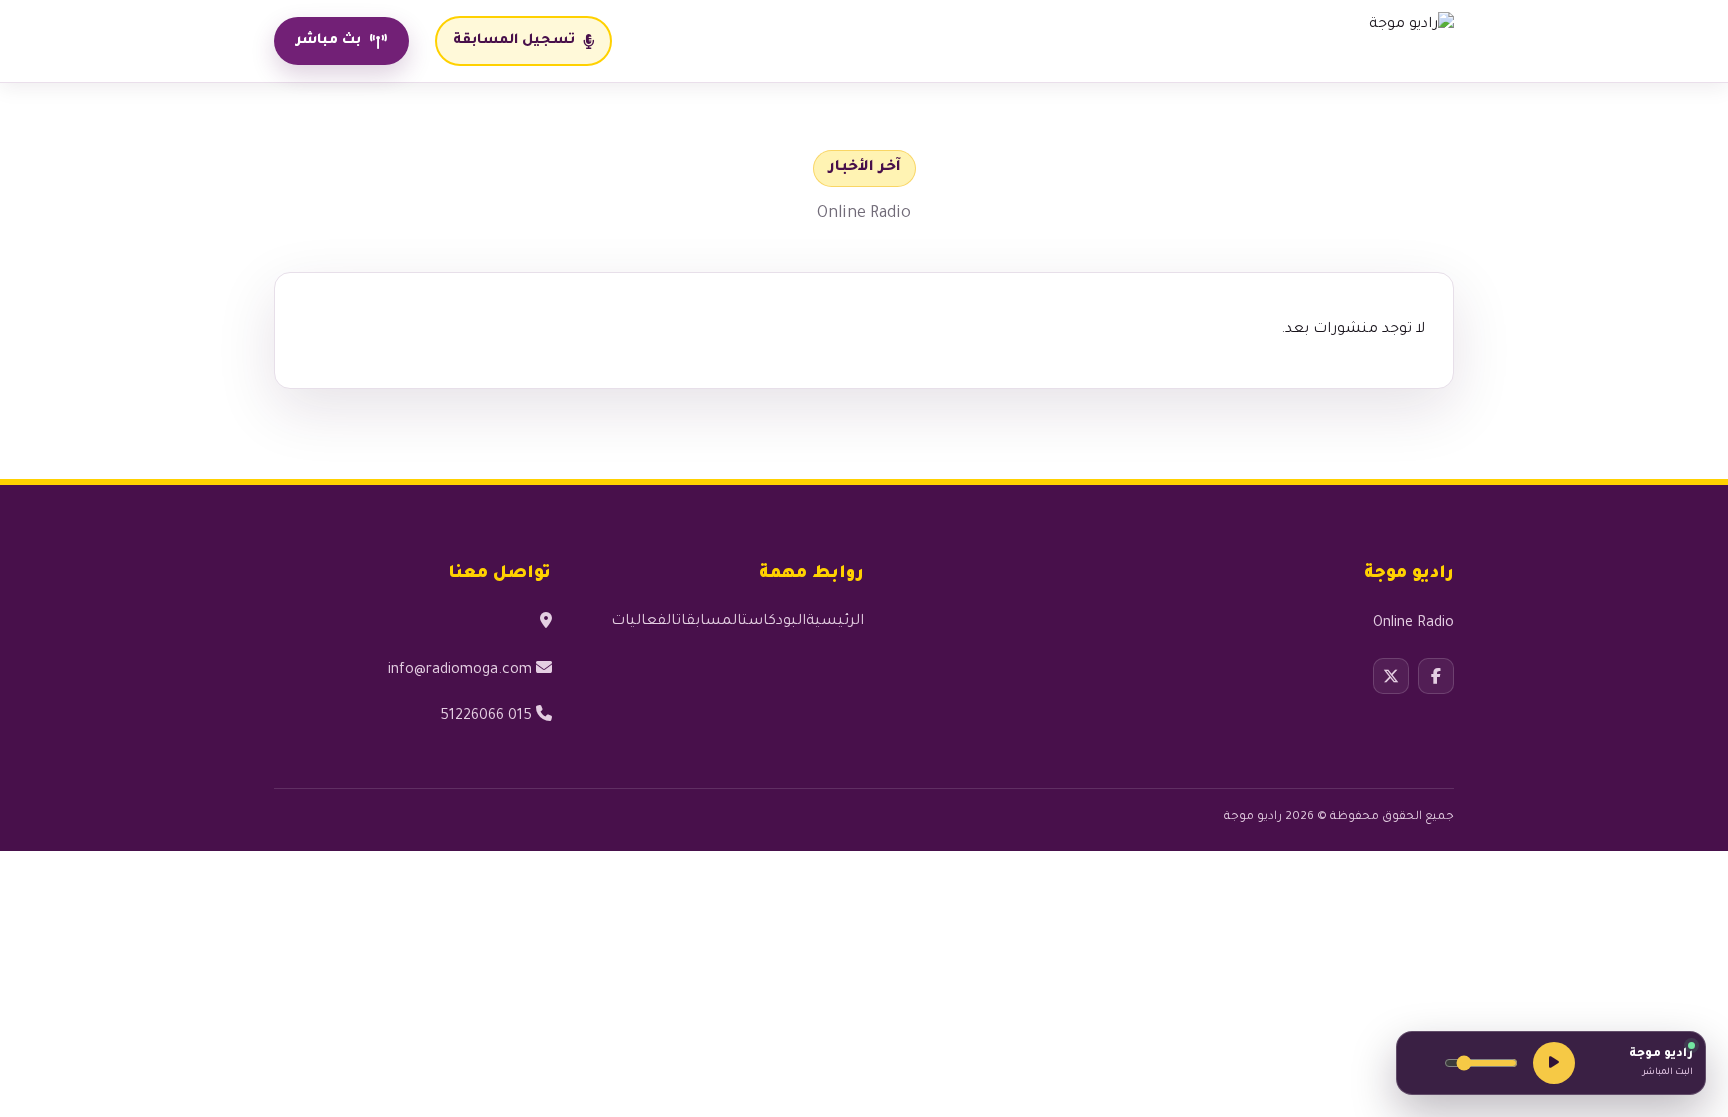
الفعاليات (643, 622)
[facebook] (1436, 676)
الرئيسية (835, 622)
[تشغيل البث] (1554, 1063)
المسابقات (709, 622)
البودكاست (774, 622)
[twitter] (1391, 676)
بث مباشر (328, 40)
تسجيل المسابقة (514, 40)
